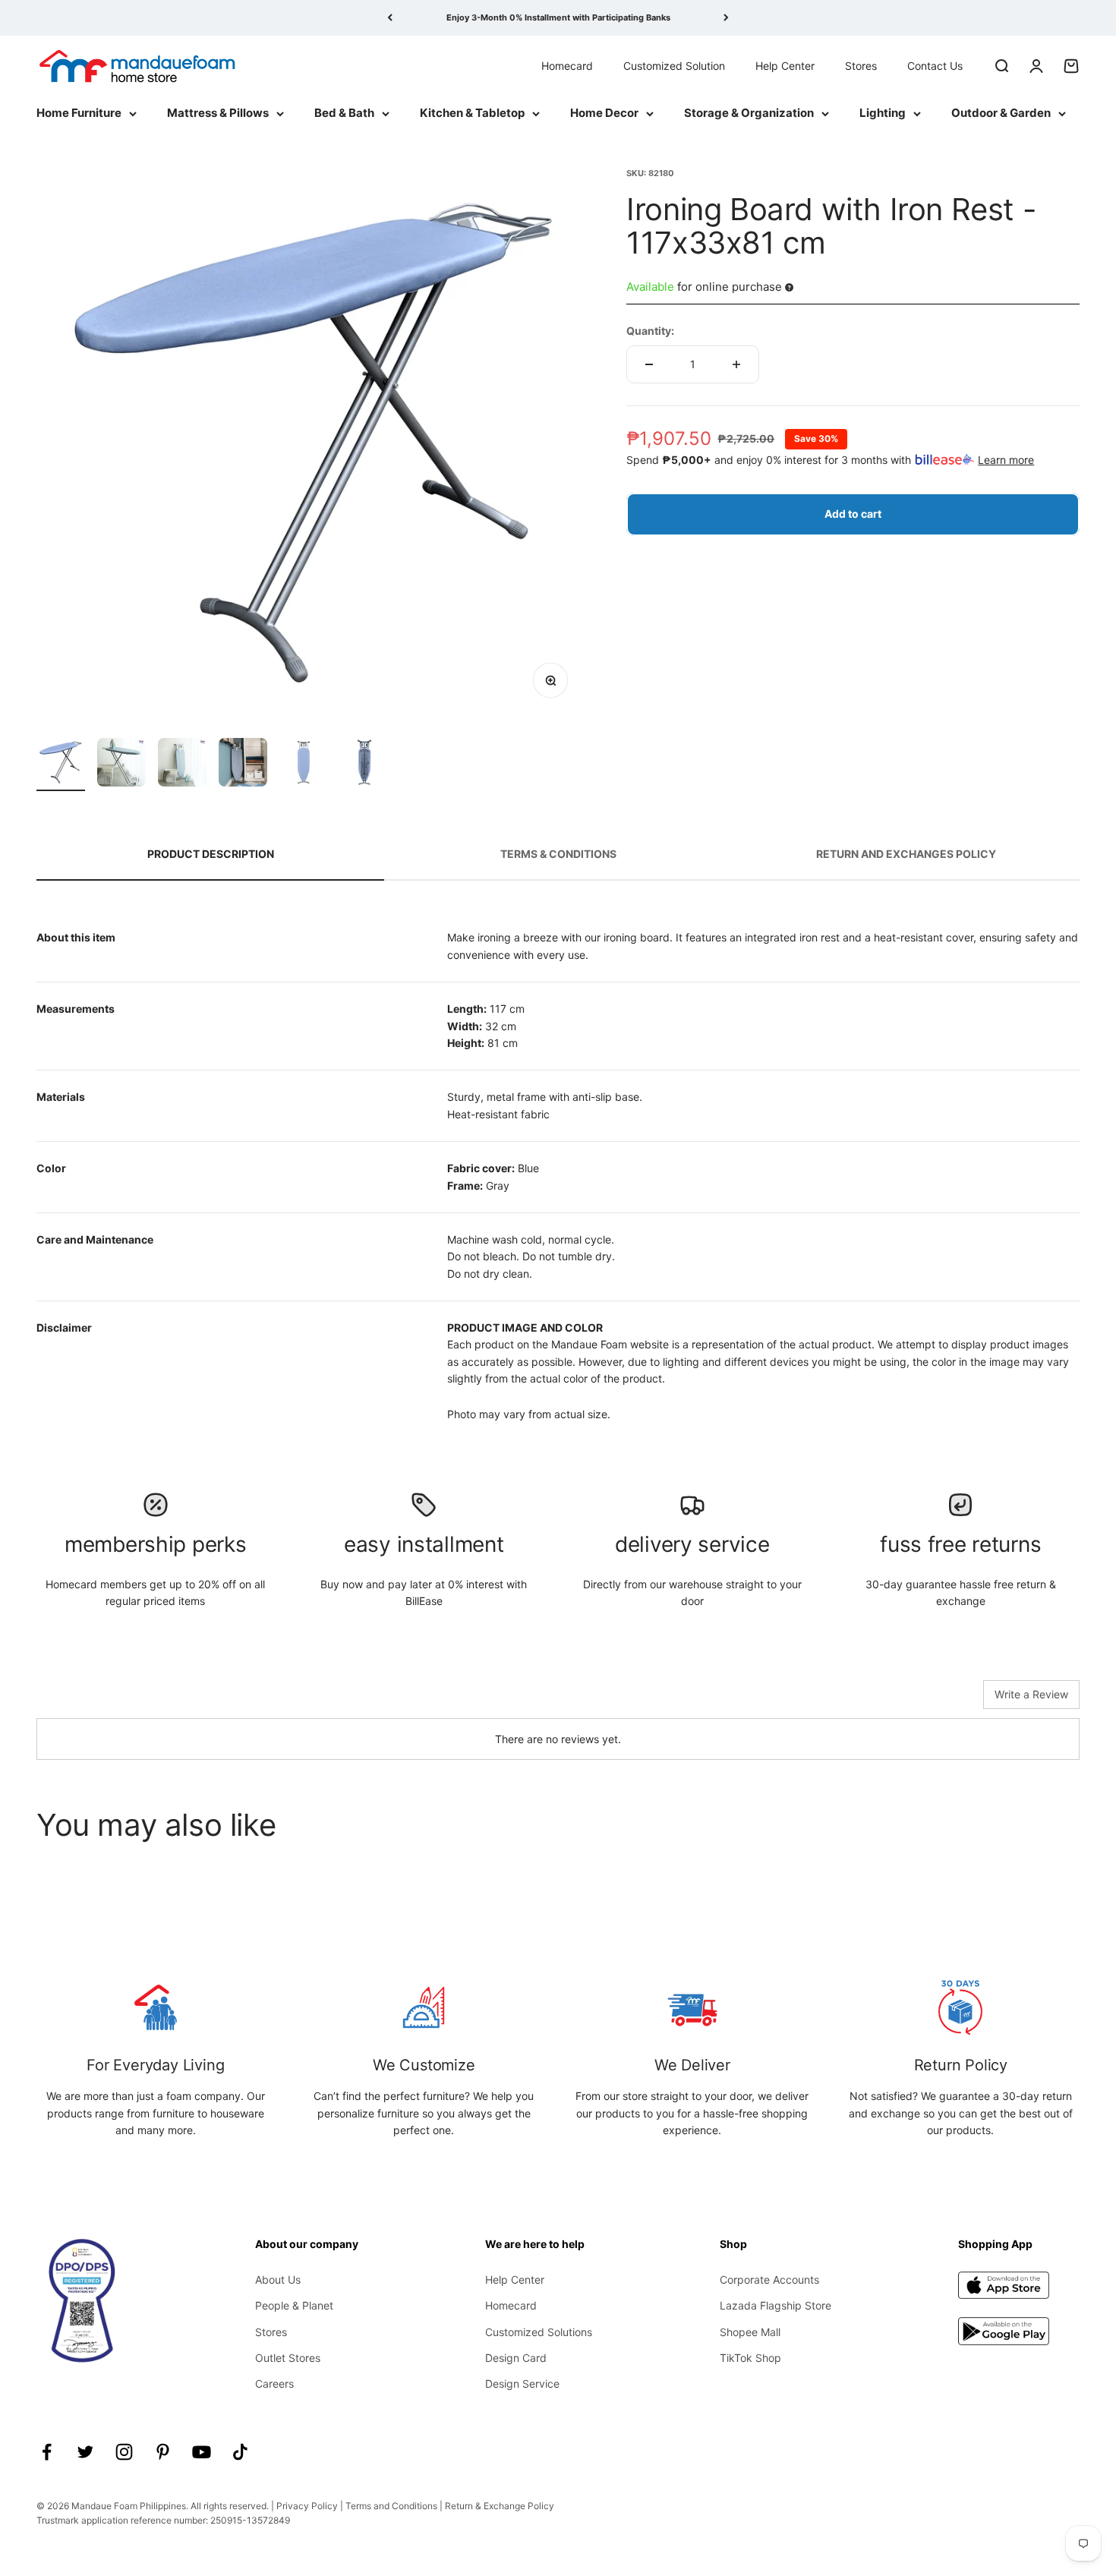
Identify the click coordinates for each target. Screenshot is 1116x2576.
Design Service (522, 2384)
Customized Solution (674, 65)
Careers (274, 2384)
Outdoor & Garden (1001, 113)
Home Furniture (79, 113)
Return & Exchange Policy (500, 2506)
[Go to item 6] (364, 765)
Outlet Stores (288, 2358)
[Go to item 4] (243, 765)
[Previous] (390, 18)
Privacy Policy (307, 2506)
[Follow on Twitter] (85, 2452)
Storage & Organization (749, 113)
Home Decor (604, 113)
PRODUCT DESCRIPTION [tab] (211, 854)
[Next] (726, 18)
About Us (278, 2280)
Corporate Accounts (769, 2280)
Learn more (1006, 460)
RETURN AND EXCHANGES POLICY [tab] (906, 854)
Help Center (785, 65)
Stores (861, 65)
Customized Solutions (539, 2332)
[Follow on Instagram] (124, 2452)
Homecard (567, 65)
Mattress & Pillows (218, 113)
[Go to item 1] (61, 765)
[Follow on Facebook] (47, 2452)
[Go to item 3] (182, 765)
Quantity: (650, 330)
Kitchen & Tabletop (472, 113)
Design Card (516, 2358)
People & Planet (294, 2305)
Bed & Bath (344, 113)
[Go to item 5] (304, 765)
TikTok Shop (750, 2358)
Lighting (883, 113)
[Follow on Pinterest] (163, 2452)
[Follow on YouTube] (202, 2452)
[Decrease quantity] (649, 364)
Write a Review (1031, 1694)
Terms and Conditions (391, 2506)
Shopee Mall (750, 2332)
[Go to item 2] (121, 765)
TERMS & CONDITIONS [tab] (558, 854)
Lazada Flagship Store (776, 2305)
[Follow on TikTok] (240, 2452)
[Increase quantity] (736, 364)
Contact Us (935, 65)
